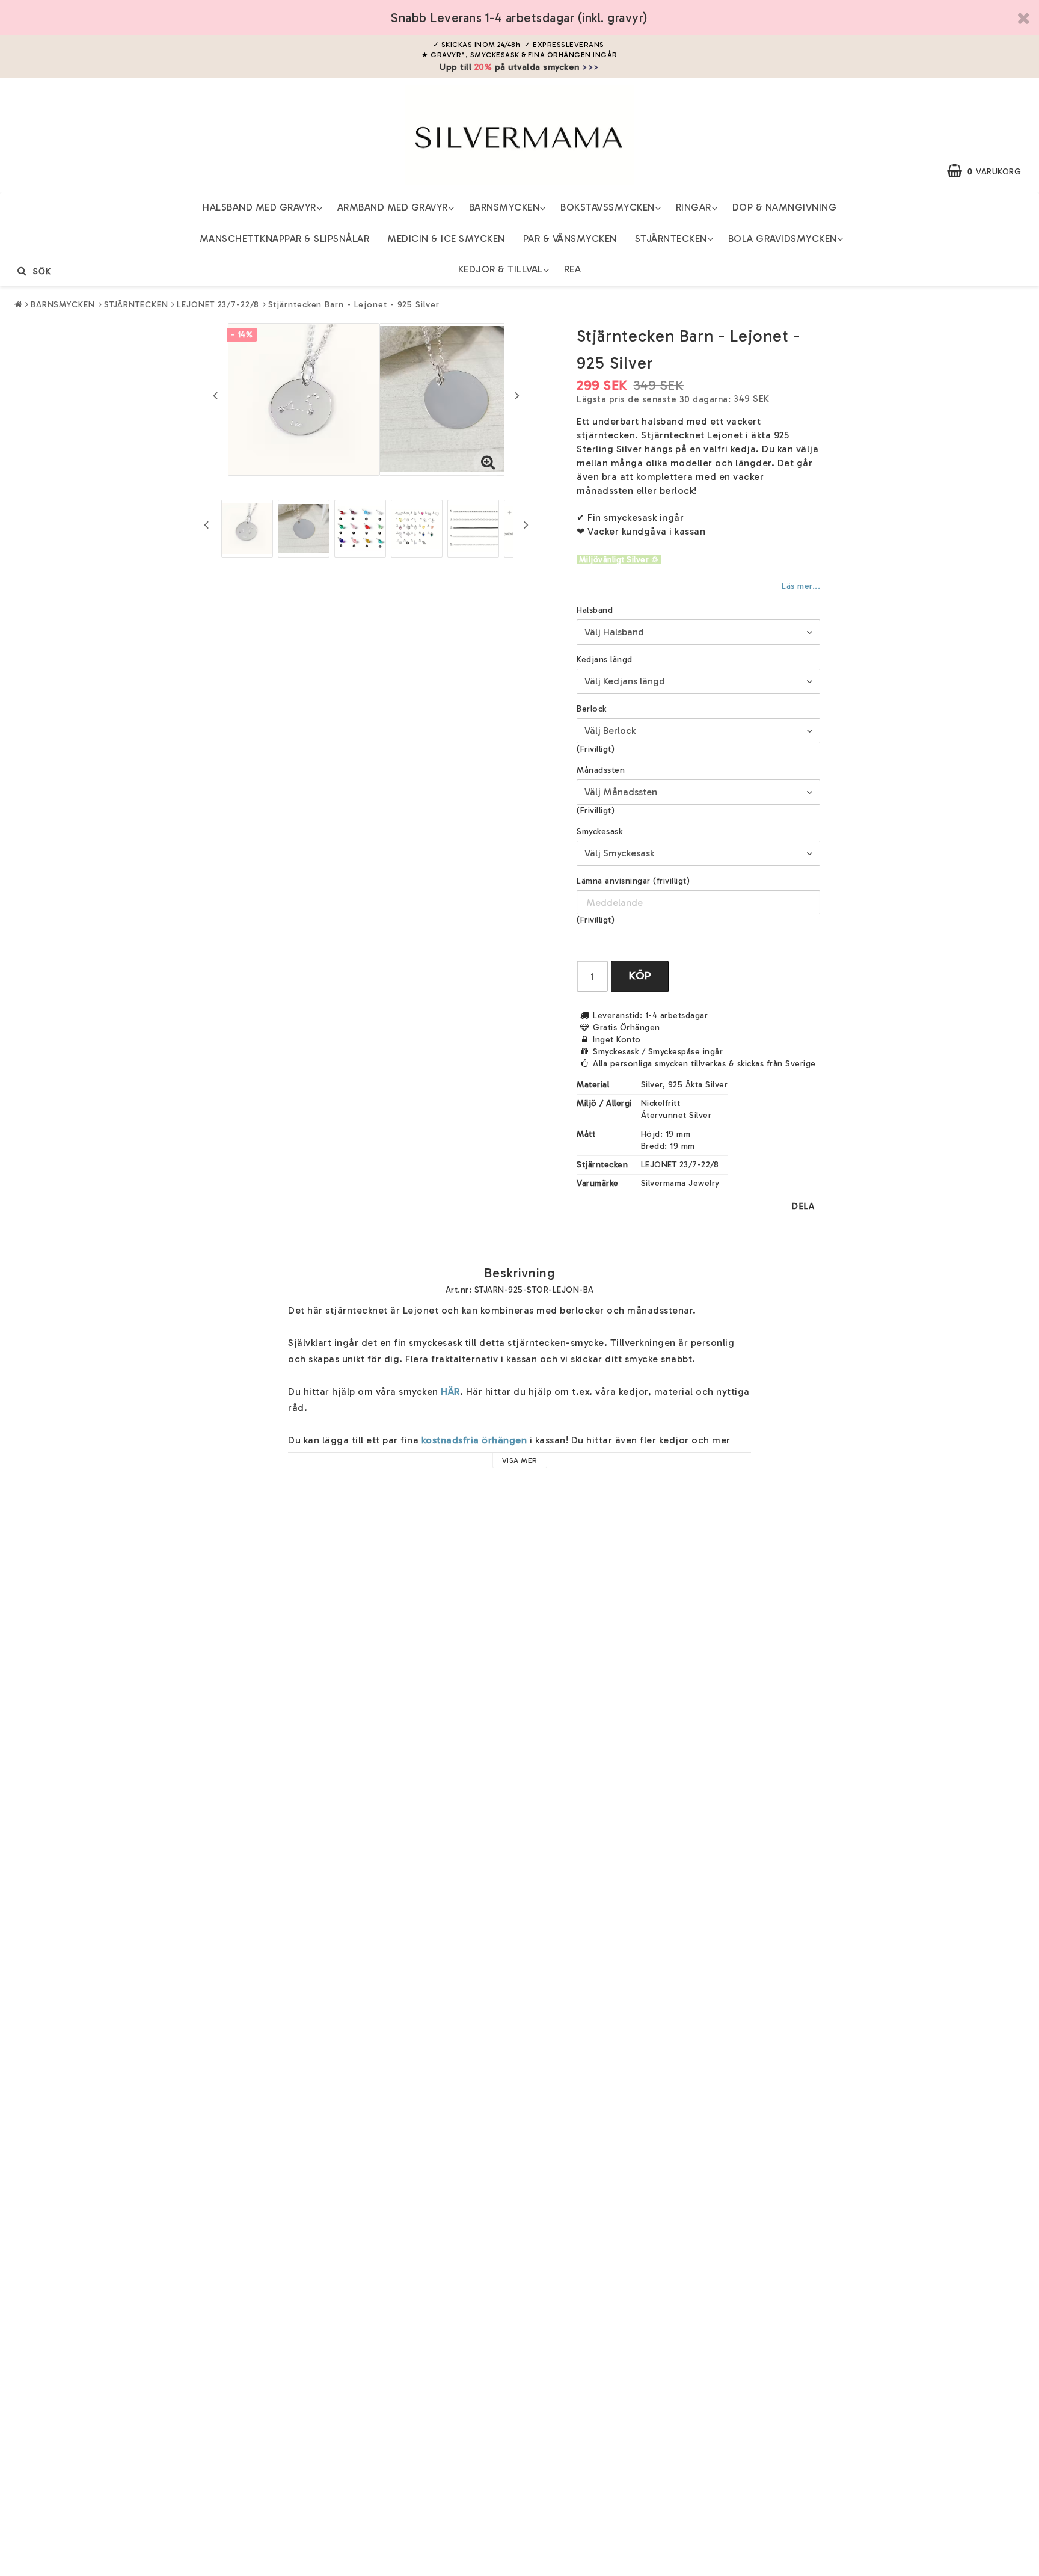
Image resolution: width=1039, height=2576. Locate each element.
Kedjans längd (605, 659)
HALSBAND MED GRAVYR (259, 207)
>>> (591, 67)
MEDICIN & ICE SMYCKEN (446, 238)
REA (573, 269)
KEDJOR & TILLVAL (501, 269)
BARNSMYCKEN (504, 207)
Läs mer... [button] (801, 586)
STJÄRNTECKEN (671, 238)
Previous (215, 395)
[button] (990, 171)
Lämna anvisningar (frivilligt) (633, 881)
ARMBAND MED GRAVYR (393, 207)
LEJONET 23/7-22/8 (218, 305)
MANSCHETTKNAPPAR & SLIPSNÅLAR (285, 238)
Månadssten (601, 770)
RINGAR (694, 207)
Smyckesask (599, 832)
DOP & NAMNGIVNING (785, 207)
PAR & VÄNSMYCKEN (570, 238)
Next (517, 395)
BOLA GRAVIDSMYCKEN (783, 238)
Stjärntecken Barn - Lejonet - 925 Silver (354, 305)
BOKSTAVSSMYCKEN (608, 207)
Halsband (595, 610)
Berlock (592, 709)
